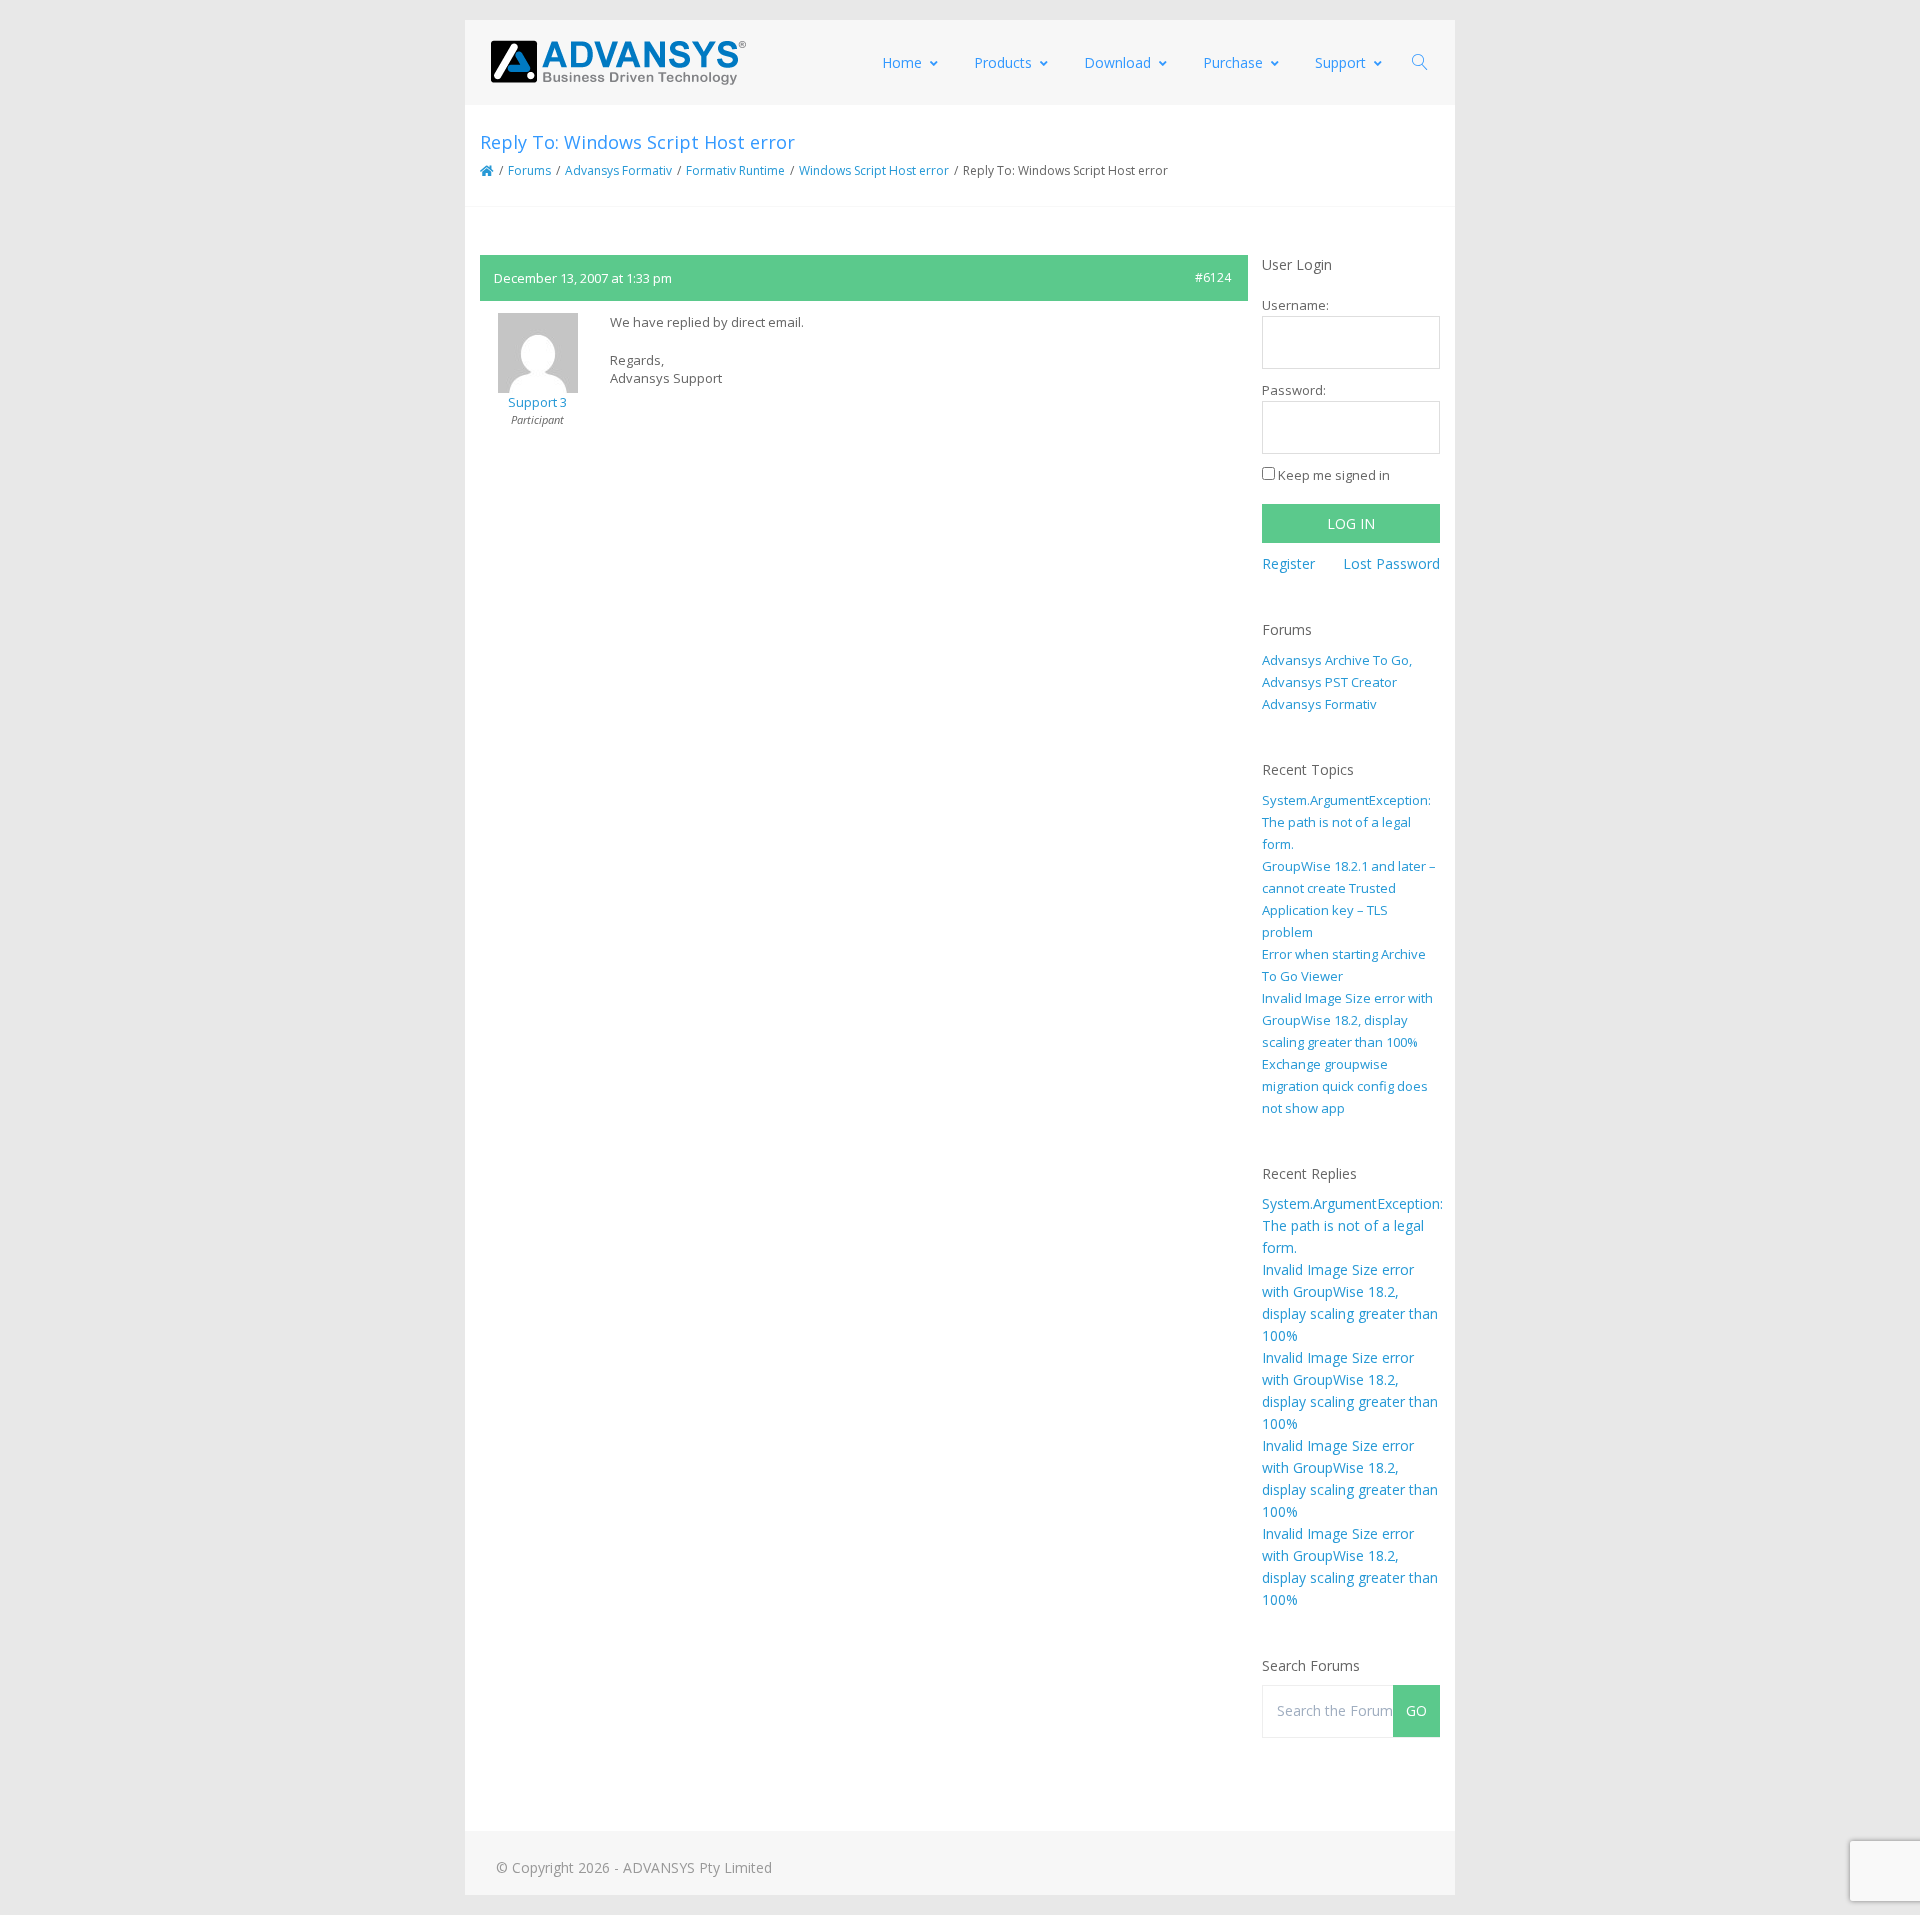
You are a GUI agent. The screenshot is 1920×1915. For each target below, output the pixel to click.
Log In (1351, 523)
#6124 (1213, 277)
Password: (1294, 390)
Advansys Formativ (618, 170)
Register (1288, 563)
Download (1117, 62)
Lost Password (1391, 563)
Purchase (1233, 62)
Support (1340, 62)
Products (1003, 62)
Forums (529, 170)
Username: (1295, 305)
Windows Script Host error (874, 170)
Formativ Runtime (735, 170)
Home (902, 62)
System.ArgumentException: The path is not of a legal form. (1346, 822)
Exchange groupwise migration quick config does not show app (1345, 1086)
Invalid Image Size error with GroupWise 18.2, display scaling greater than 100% (1347, 1020)
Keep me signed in (1334, 475)
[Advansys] (618, 62)
